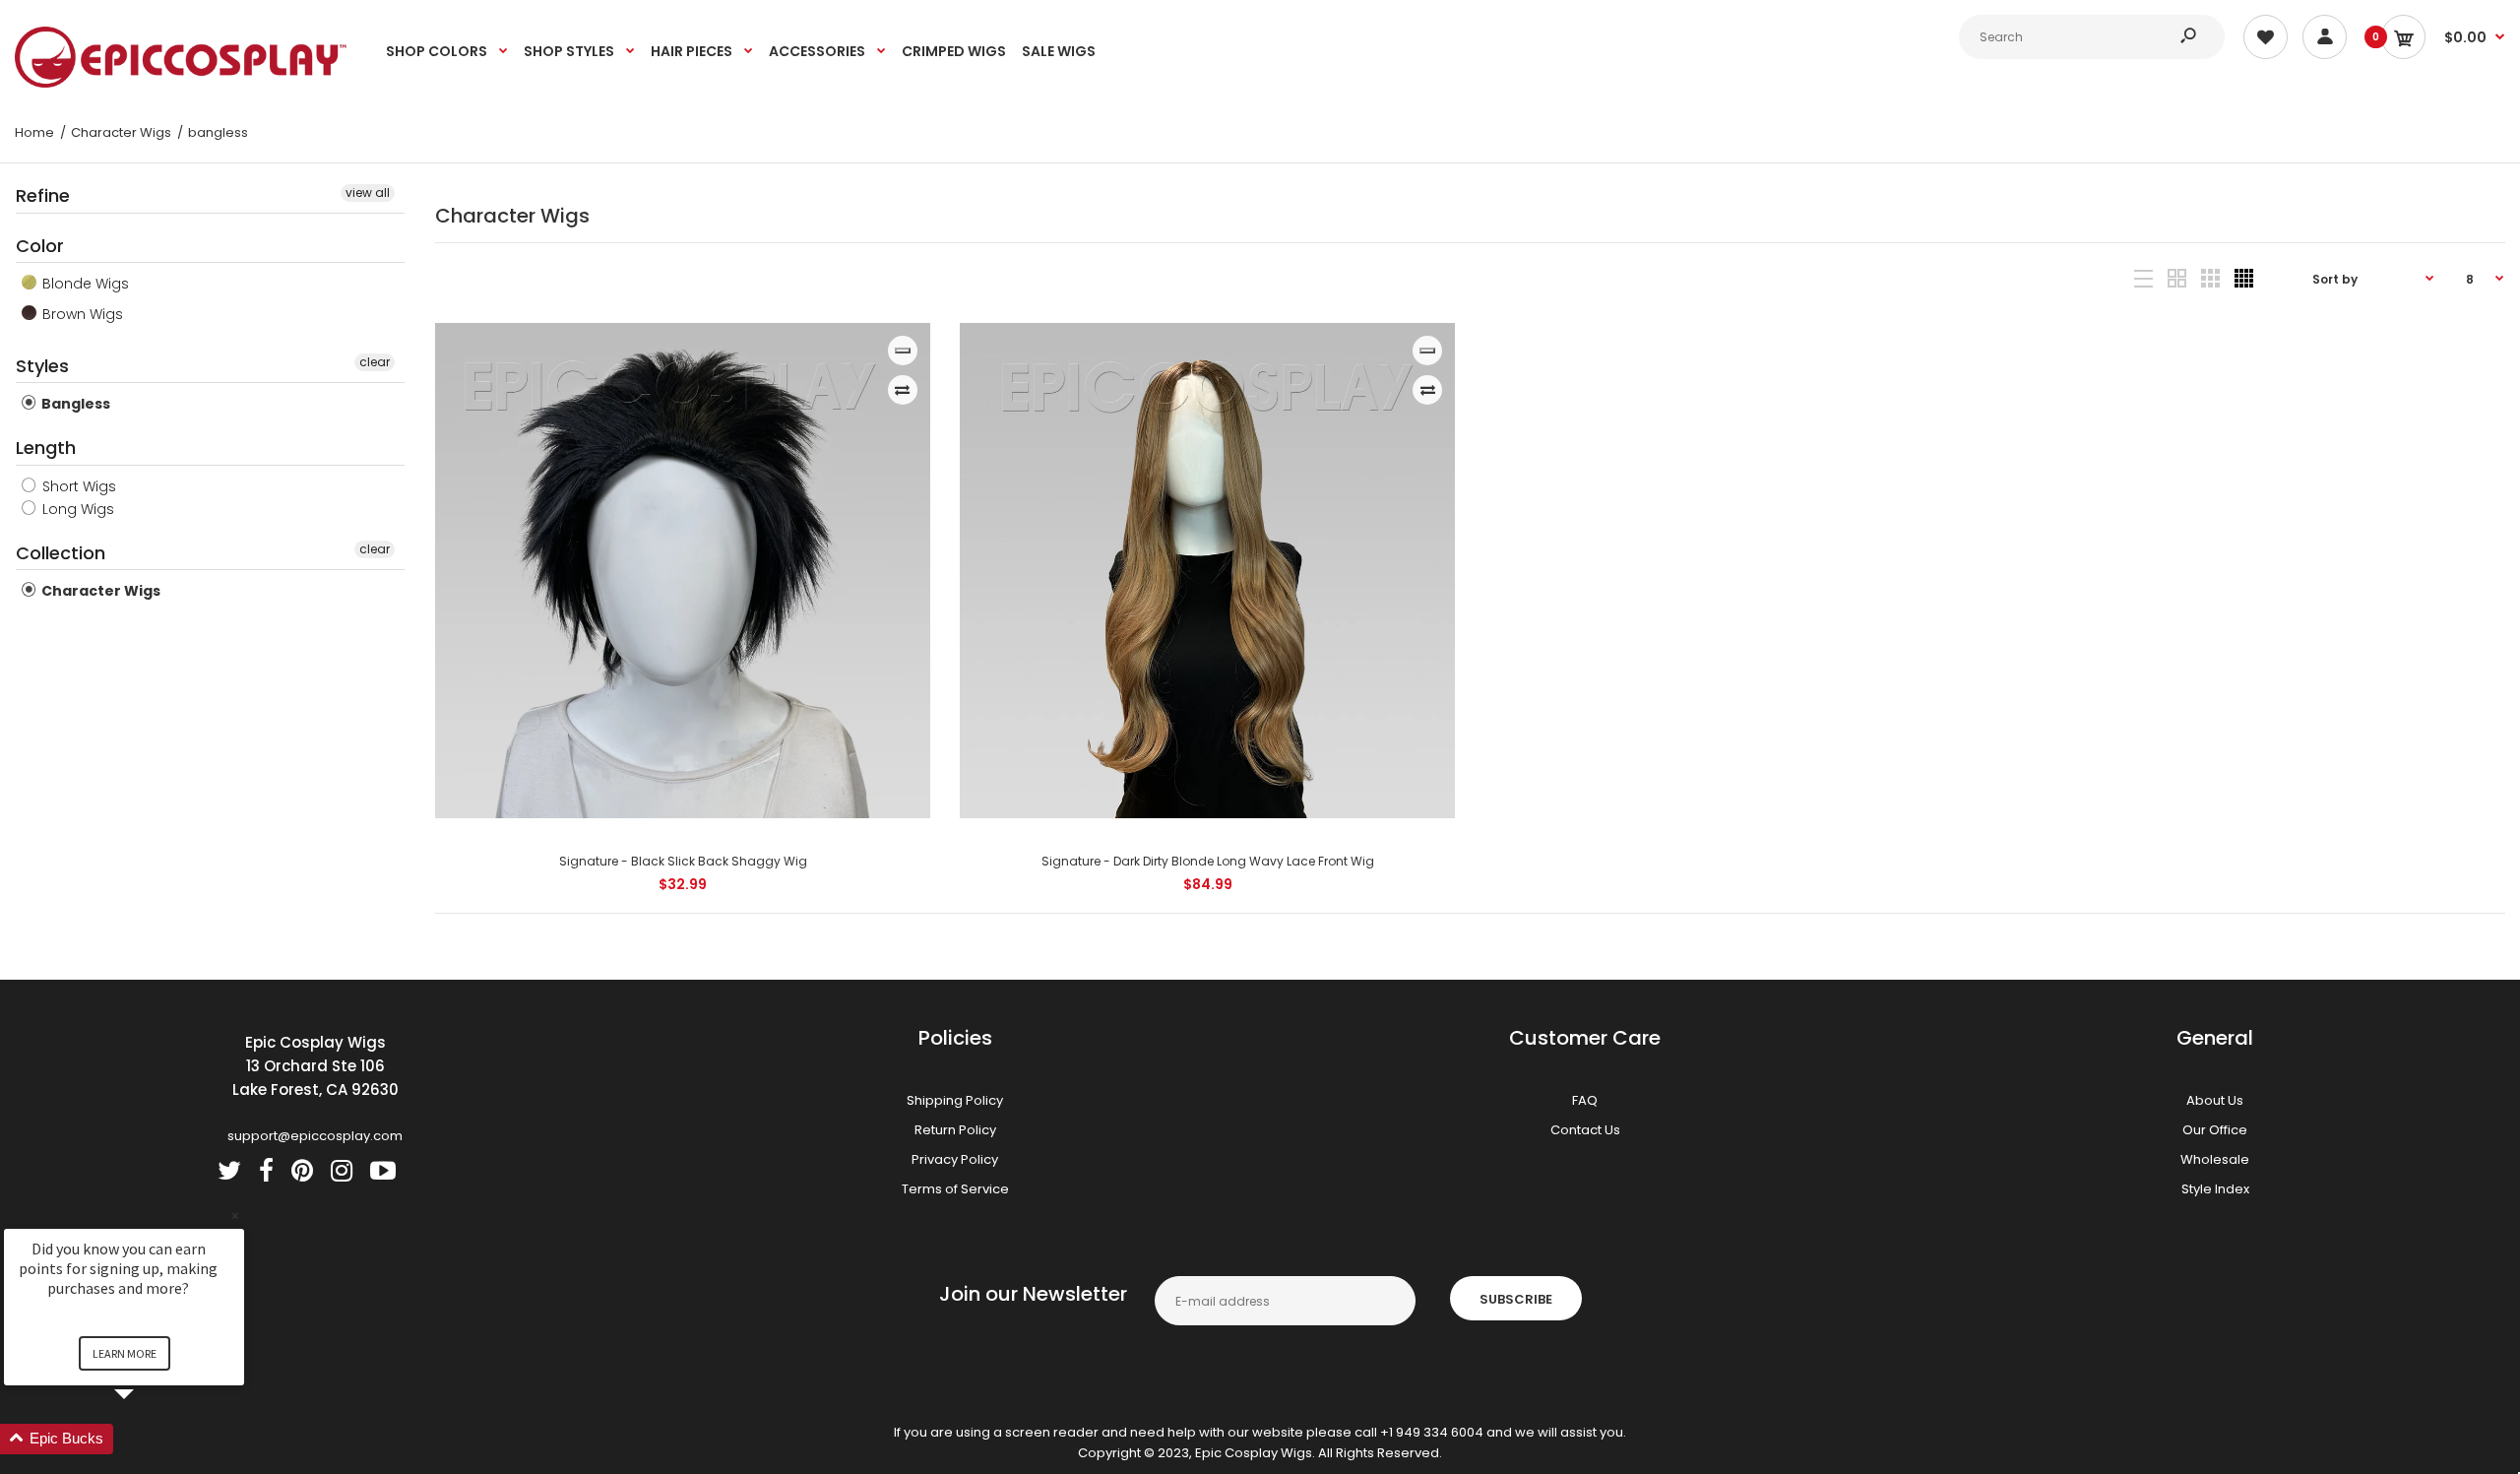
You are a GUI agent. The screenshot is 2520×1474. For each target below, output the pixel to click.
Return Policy (955, 1130)
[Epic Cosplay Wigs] (181, 83)
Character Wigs (99, 591)
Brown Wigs (81, 314)
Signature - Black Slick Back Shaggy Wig (682, 861)
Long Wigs (76, 509)
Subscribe (1516, 1299)
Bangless (74, 404)
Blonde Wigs (84, 284)
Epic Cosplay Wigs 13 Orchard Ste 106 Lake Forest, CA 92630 (315, 1066)
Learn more (125, 1353)
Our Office (2215, 1130)
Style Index (2215, 1189)
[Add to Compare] (902, 390)
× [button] (235, 1216)
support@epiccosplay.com (315, 1136)
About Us (2215, 1100)
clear (375, 362)
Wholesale (2215, 1159)
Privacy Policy (955, 1159)
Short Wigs (77, 486)
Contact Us (1585, 1130)
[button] (148, 1439)
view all (368, 192)
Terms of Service (955, 1189)
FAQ (1585, 1100)
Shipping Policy (955, 1100)
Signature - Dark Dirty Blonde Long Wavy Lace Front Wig (1208, 861)
